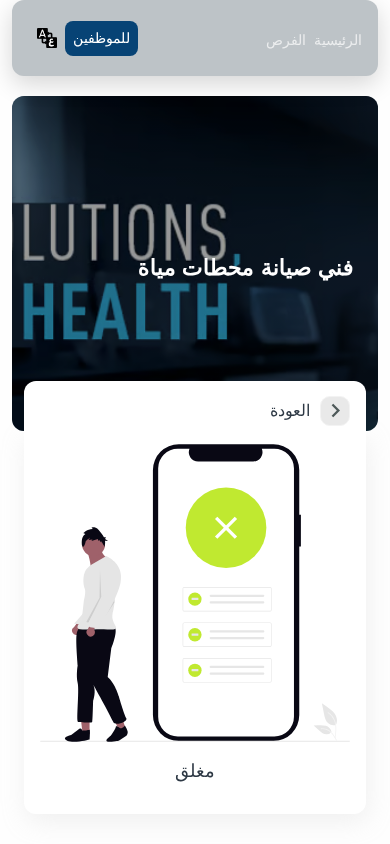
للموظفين (101, 38)
